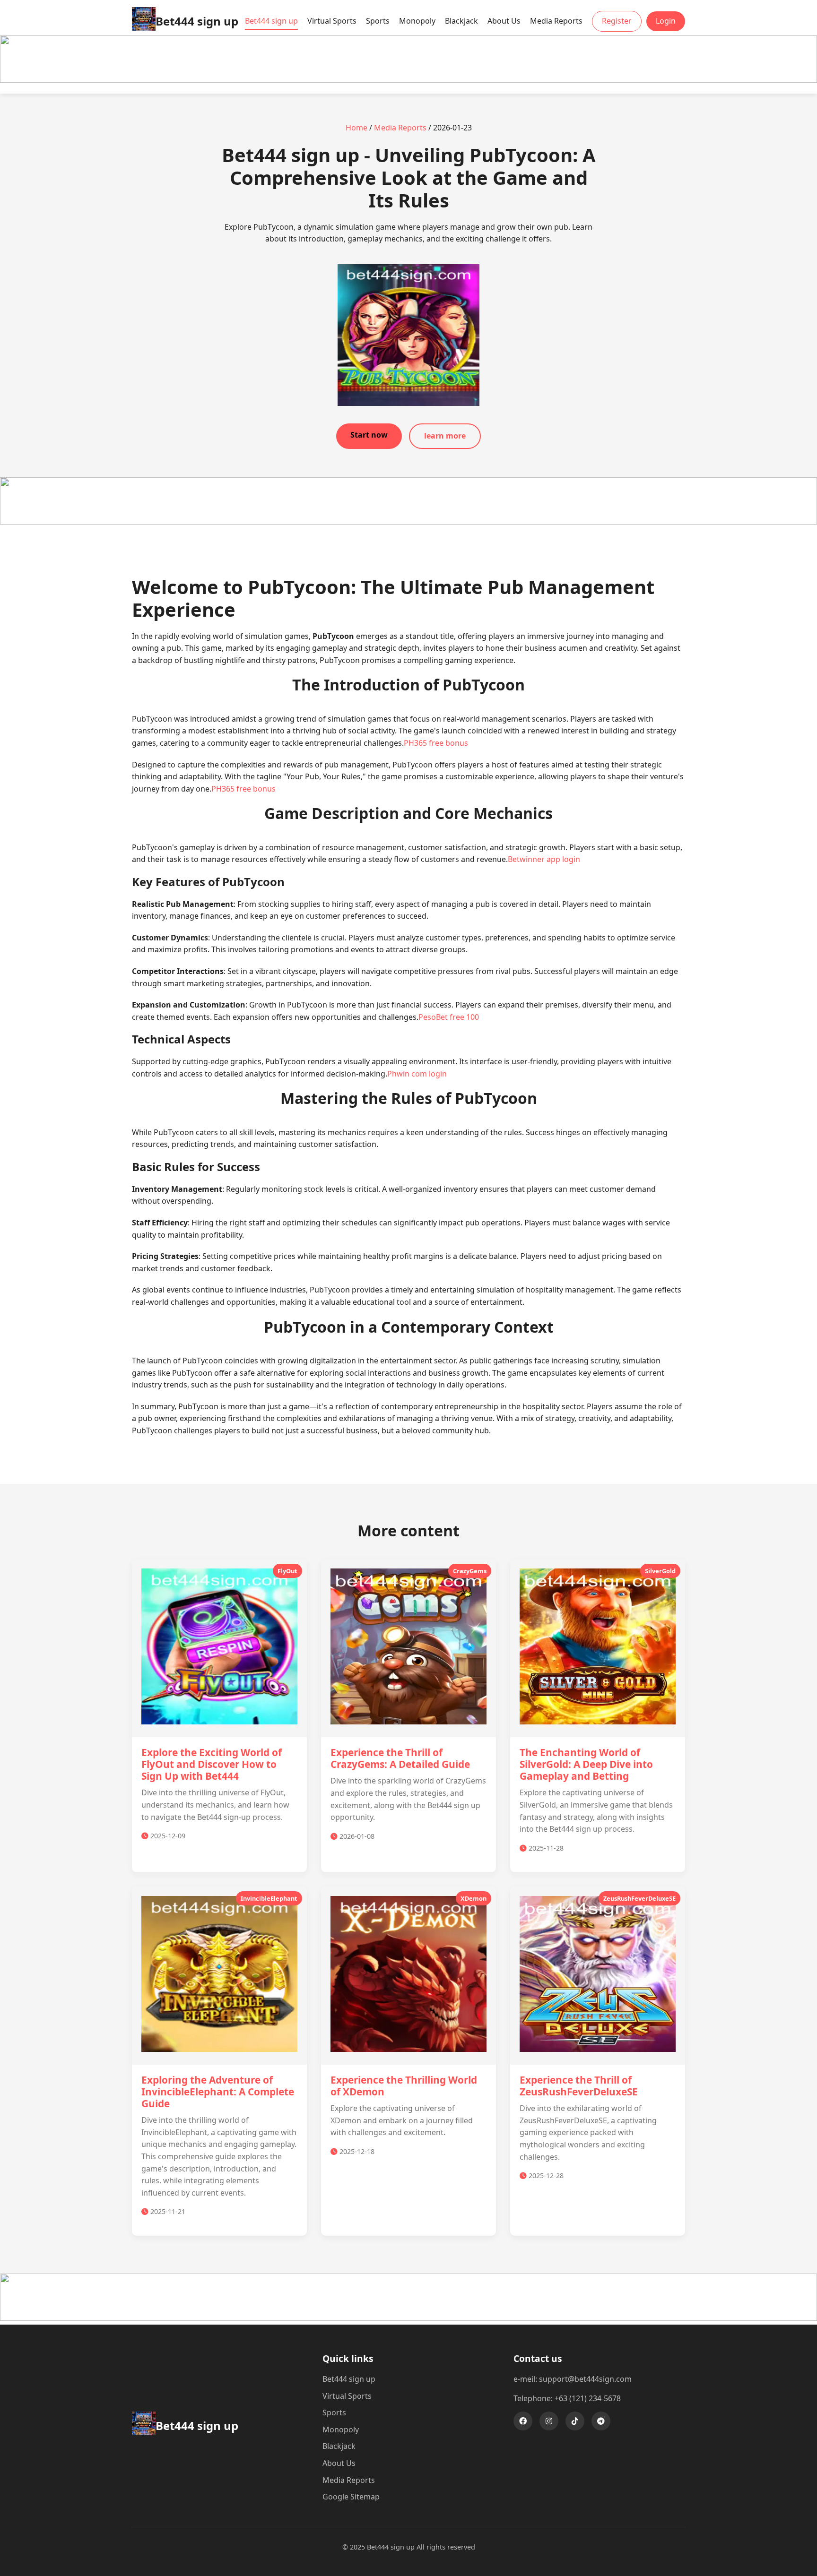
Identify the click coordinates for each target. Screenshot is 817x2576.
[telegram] (601, 2421)
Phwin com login (417, 1074)
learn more (445, 436)
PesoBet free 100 (449, 1017)
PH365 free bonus (436, 743)
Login (666, 21)
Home (356, 128)
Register (617, 21)
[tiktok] (575, 2421)
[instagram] (549, 2421)
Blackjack (461, 21)
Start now (369, 435)
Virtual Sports (332, 21)
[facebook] (523, 2421)
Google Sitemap (351, 2497)
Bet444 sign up (271, 21)
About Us (504, 21)
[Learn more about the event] (408, 80)
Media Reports (556, 21)
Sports (378, 21)
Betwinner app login (544, 859)
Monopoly (417, 21)
